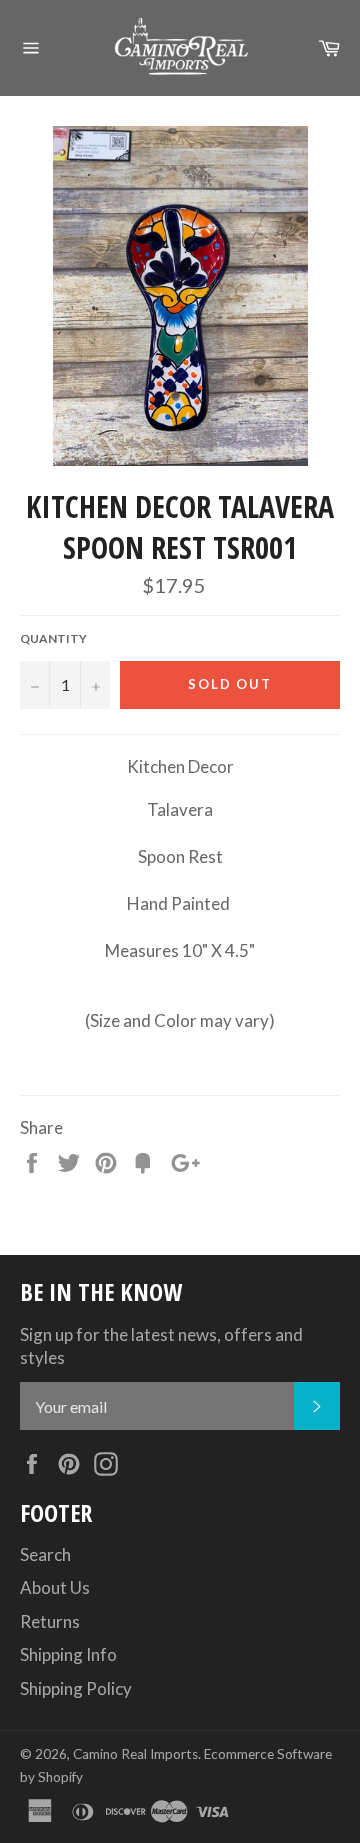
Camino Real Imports (135, 1754)
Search (45, 1554)
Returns (50, 1621)
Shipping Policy (76, 1688)
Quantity (53, 638)
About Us (55, 1587)
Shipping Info (68, 1654)
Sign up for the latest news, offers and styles (161, 1346)
